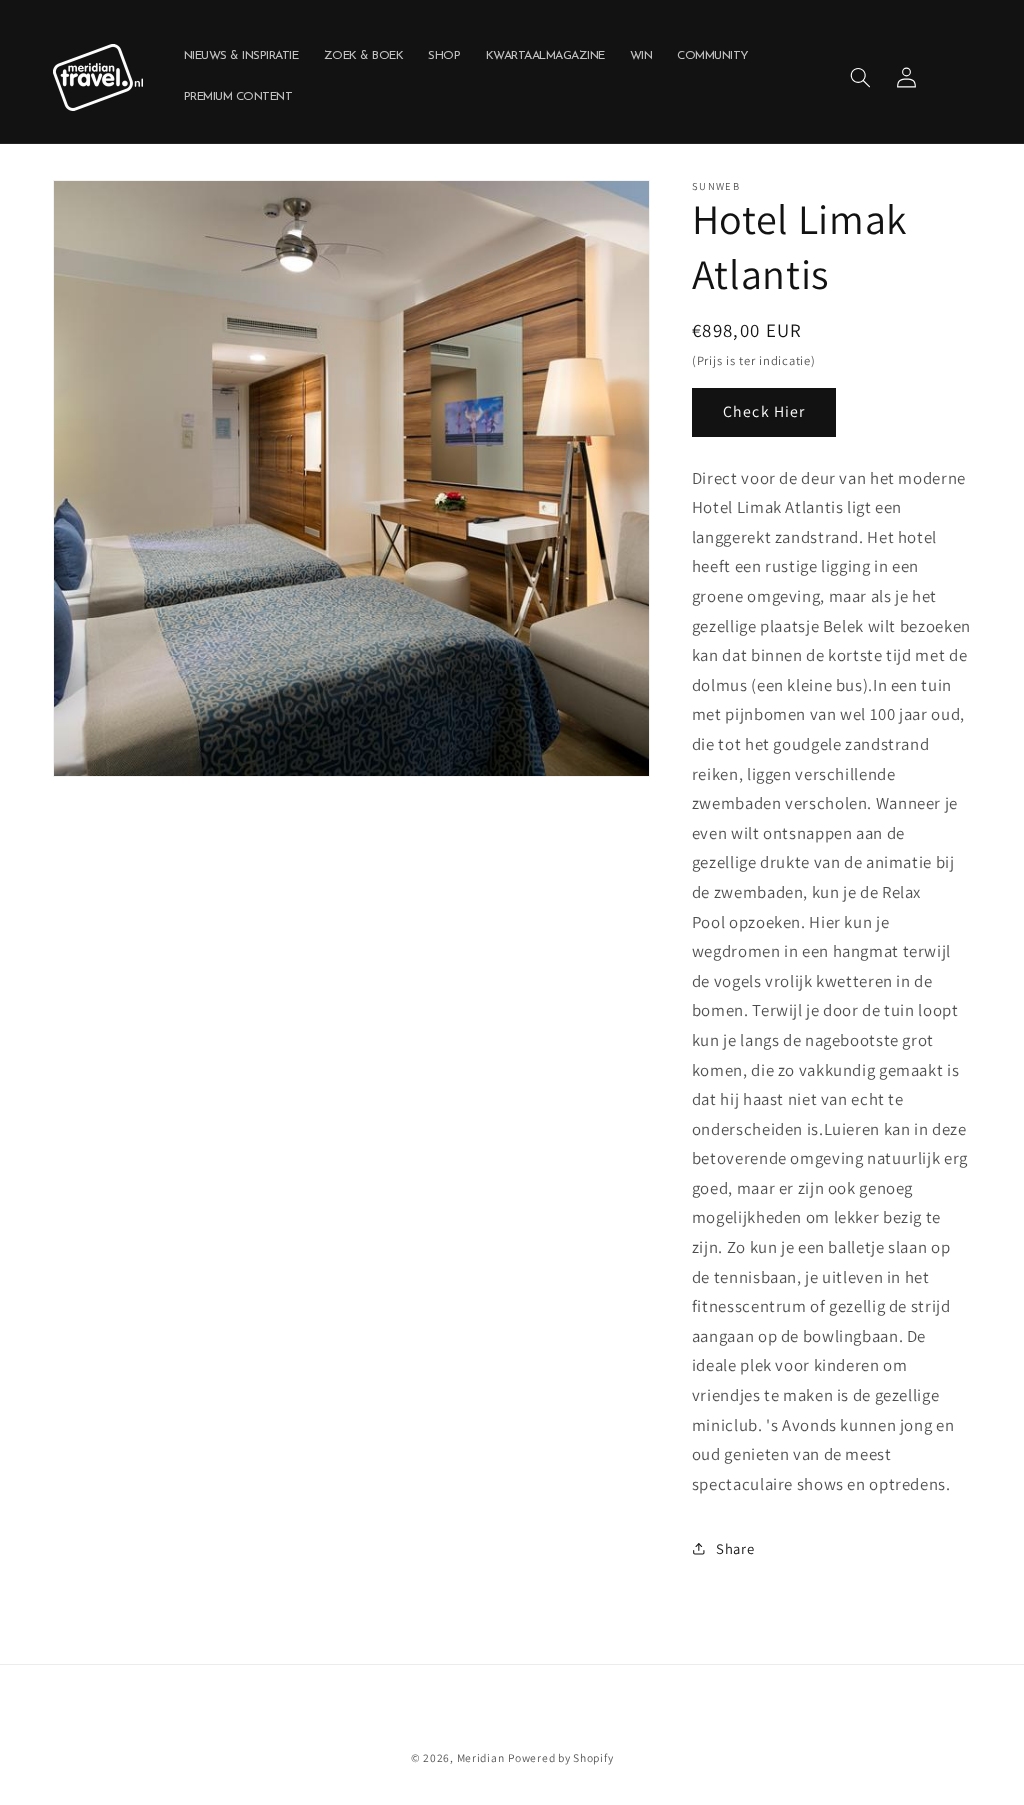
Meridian (481, 1757)
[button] (860, 77)
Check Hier (764, 411)
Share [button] (735, 1548)
